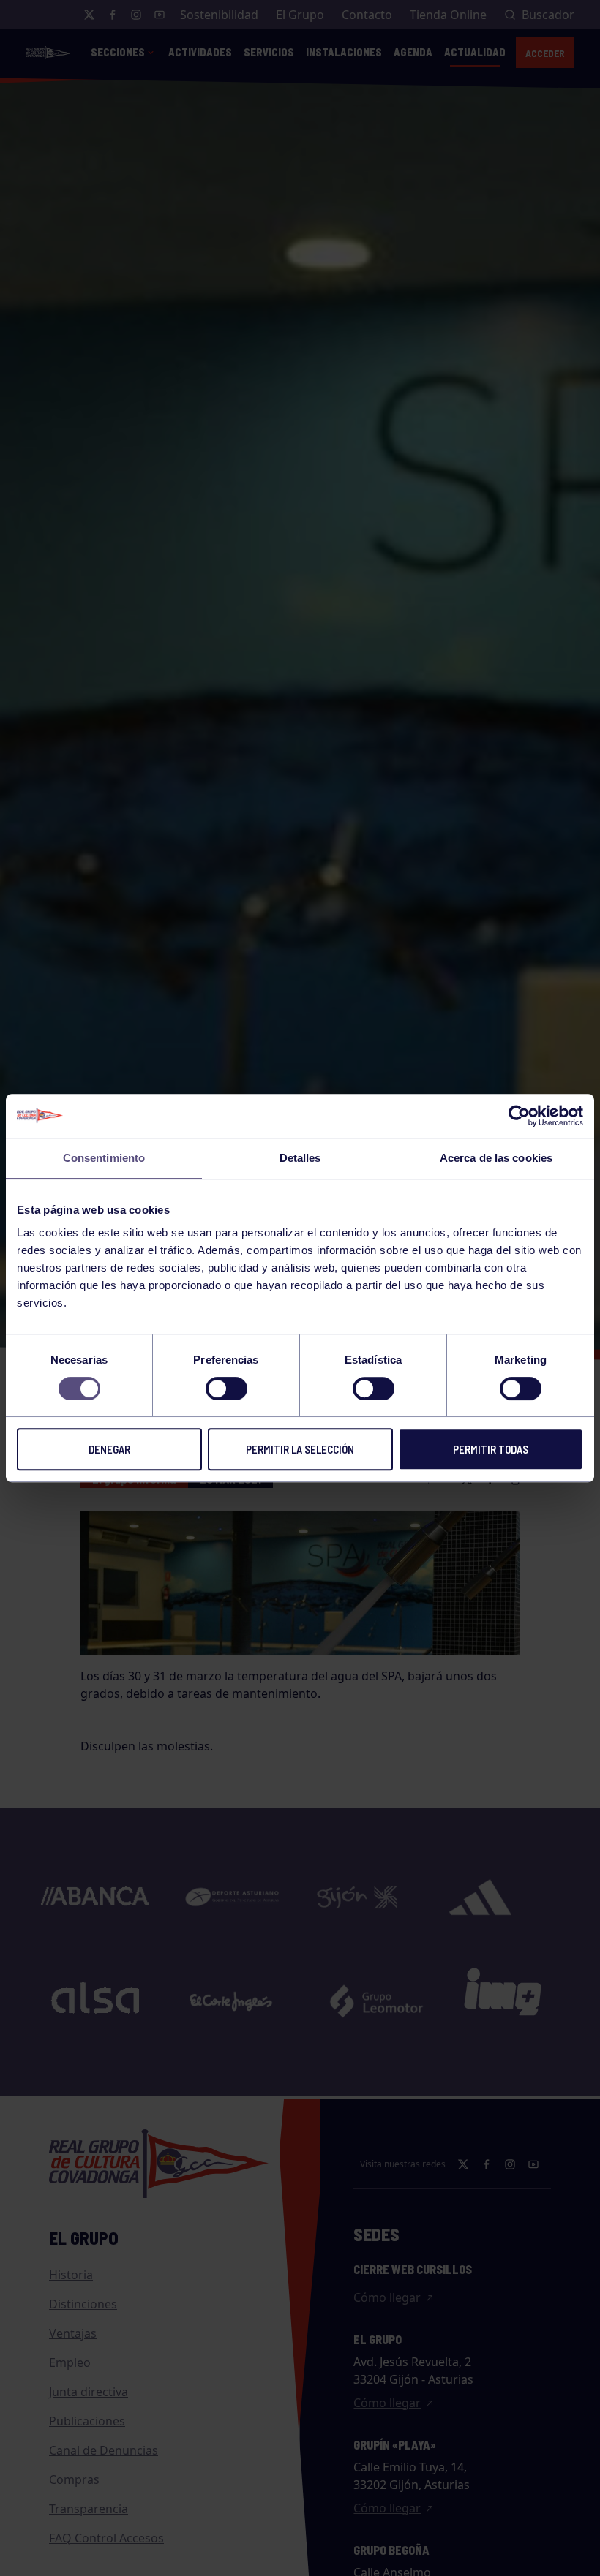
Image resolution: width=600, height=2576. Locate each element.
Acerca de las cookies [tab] (496, 1158)
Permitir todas (491, 1449)
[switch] (226, 1389)
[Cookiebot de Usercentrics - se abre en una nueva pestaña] (519, 1116)
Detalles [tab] (300, 1158)
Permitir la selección (300, 1449)
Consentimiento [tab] (104, 1158)
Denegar (109, 1449)
